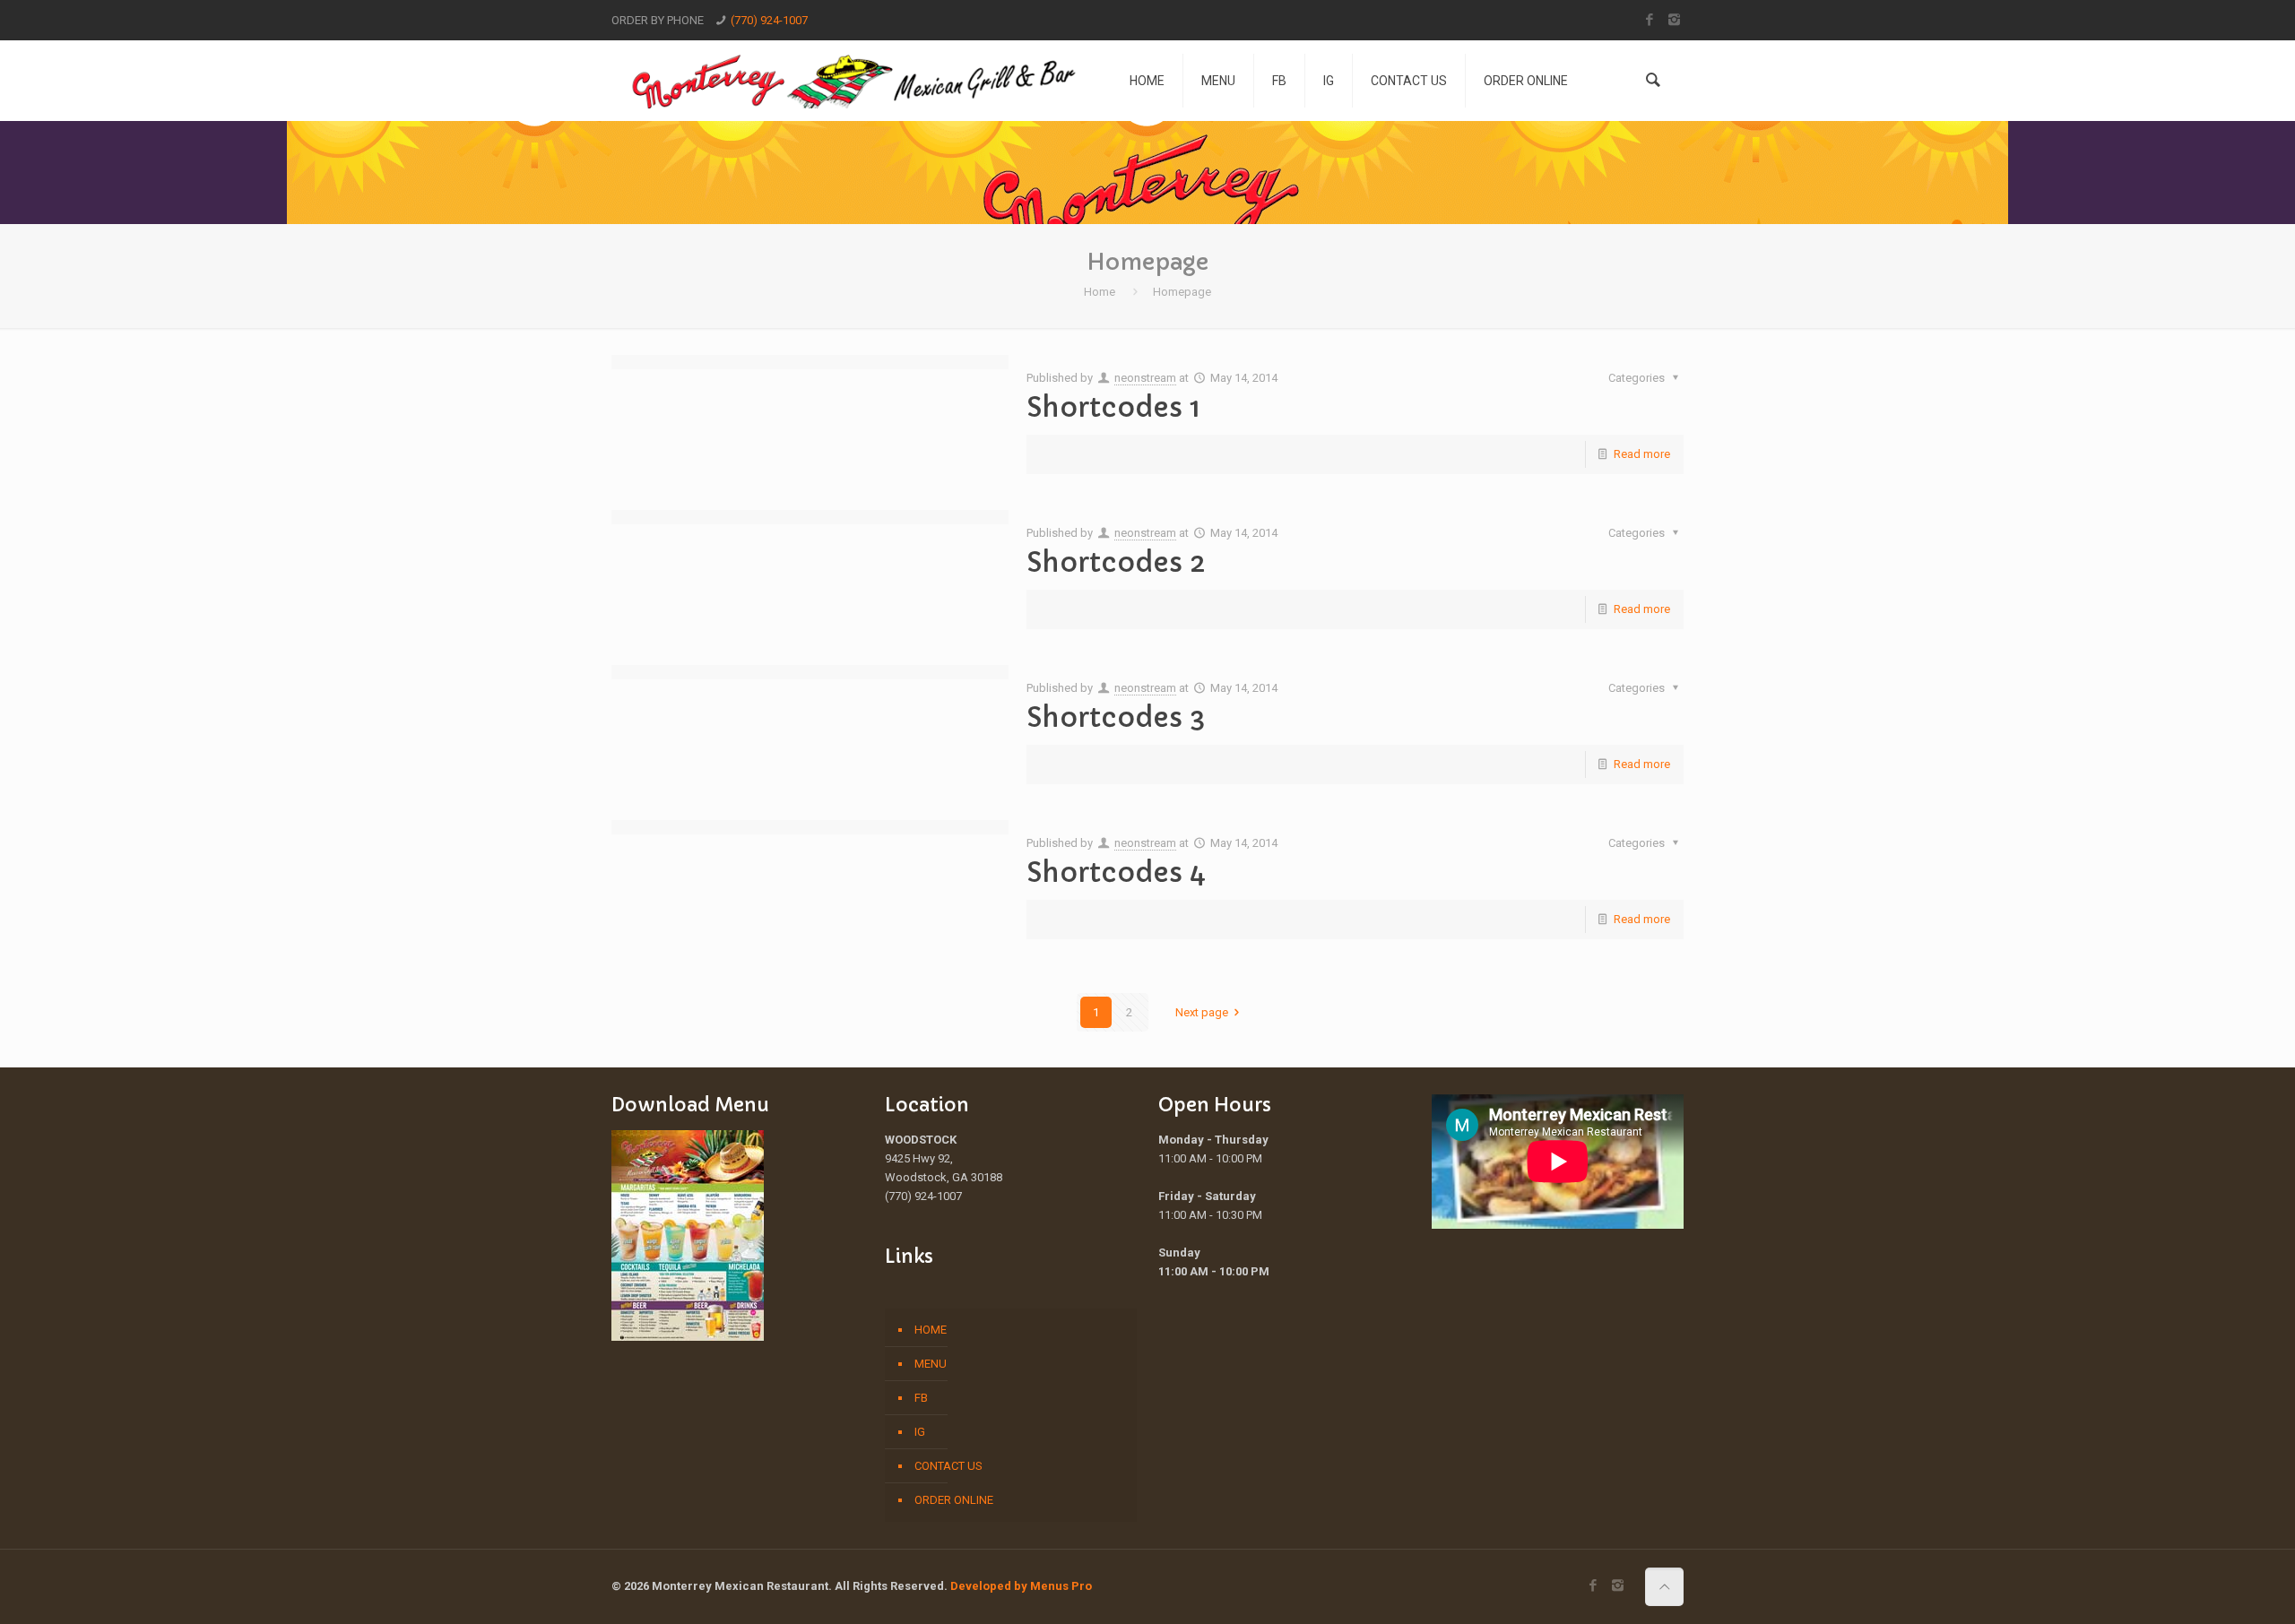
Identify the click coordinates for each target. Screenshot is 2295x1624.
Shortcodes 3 (1116, 717)
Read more (1642, 454)
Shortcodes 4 (1116, 872)
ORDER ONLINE (954, 1500)
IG (920, 1432)
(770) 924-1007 (769, 20)
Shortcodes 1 (1113, 407)
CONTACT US (948, 1466)
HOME (931, 1330)
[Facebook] (1650, 20)
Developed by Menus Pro (1021, 1586)
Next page (1202, 1012)
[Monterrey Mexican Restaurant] (857, 81)
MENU (931, 1364)
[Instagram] (1674, 20)
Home (1100, 292)
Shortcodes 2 (1116, 562)
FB (921, 1398)
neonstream (1145, 378)
